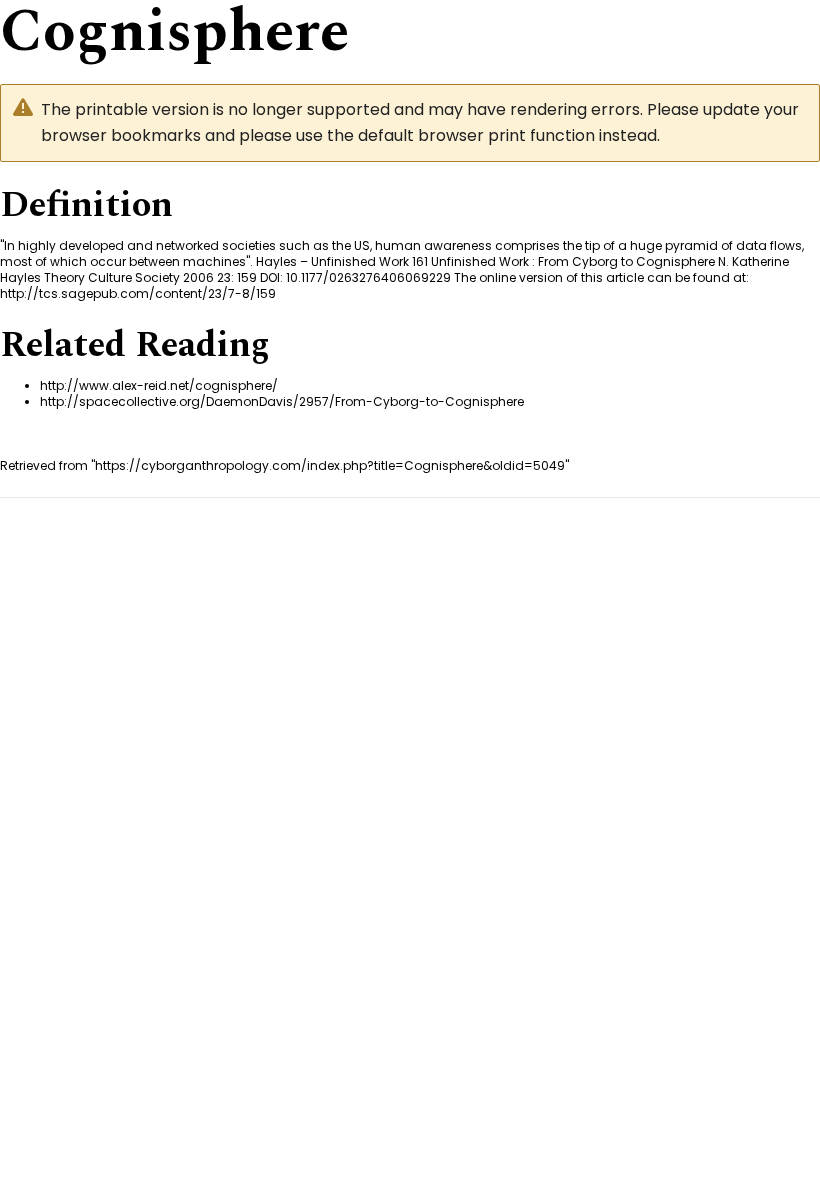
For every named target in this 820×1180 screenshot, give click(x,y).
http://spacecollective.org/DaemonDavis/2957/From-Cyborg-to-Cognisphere (282, 401)
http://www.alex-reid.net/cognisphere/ (159, 385)
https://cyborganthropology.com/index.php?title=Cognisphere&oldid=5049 (330, 465)
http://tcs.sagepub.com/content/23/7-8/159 (138, 293)
